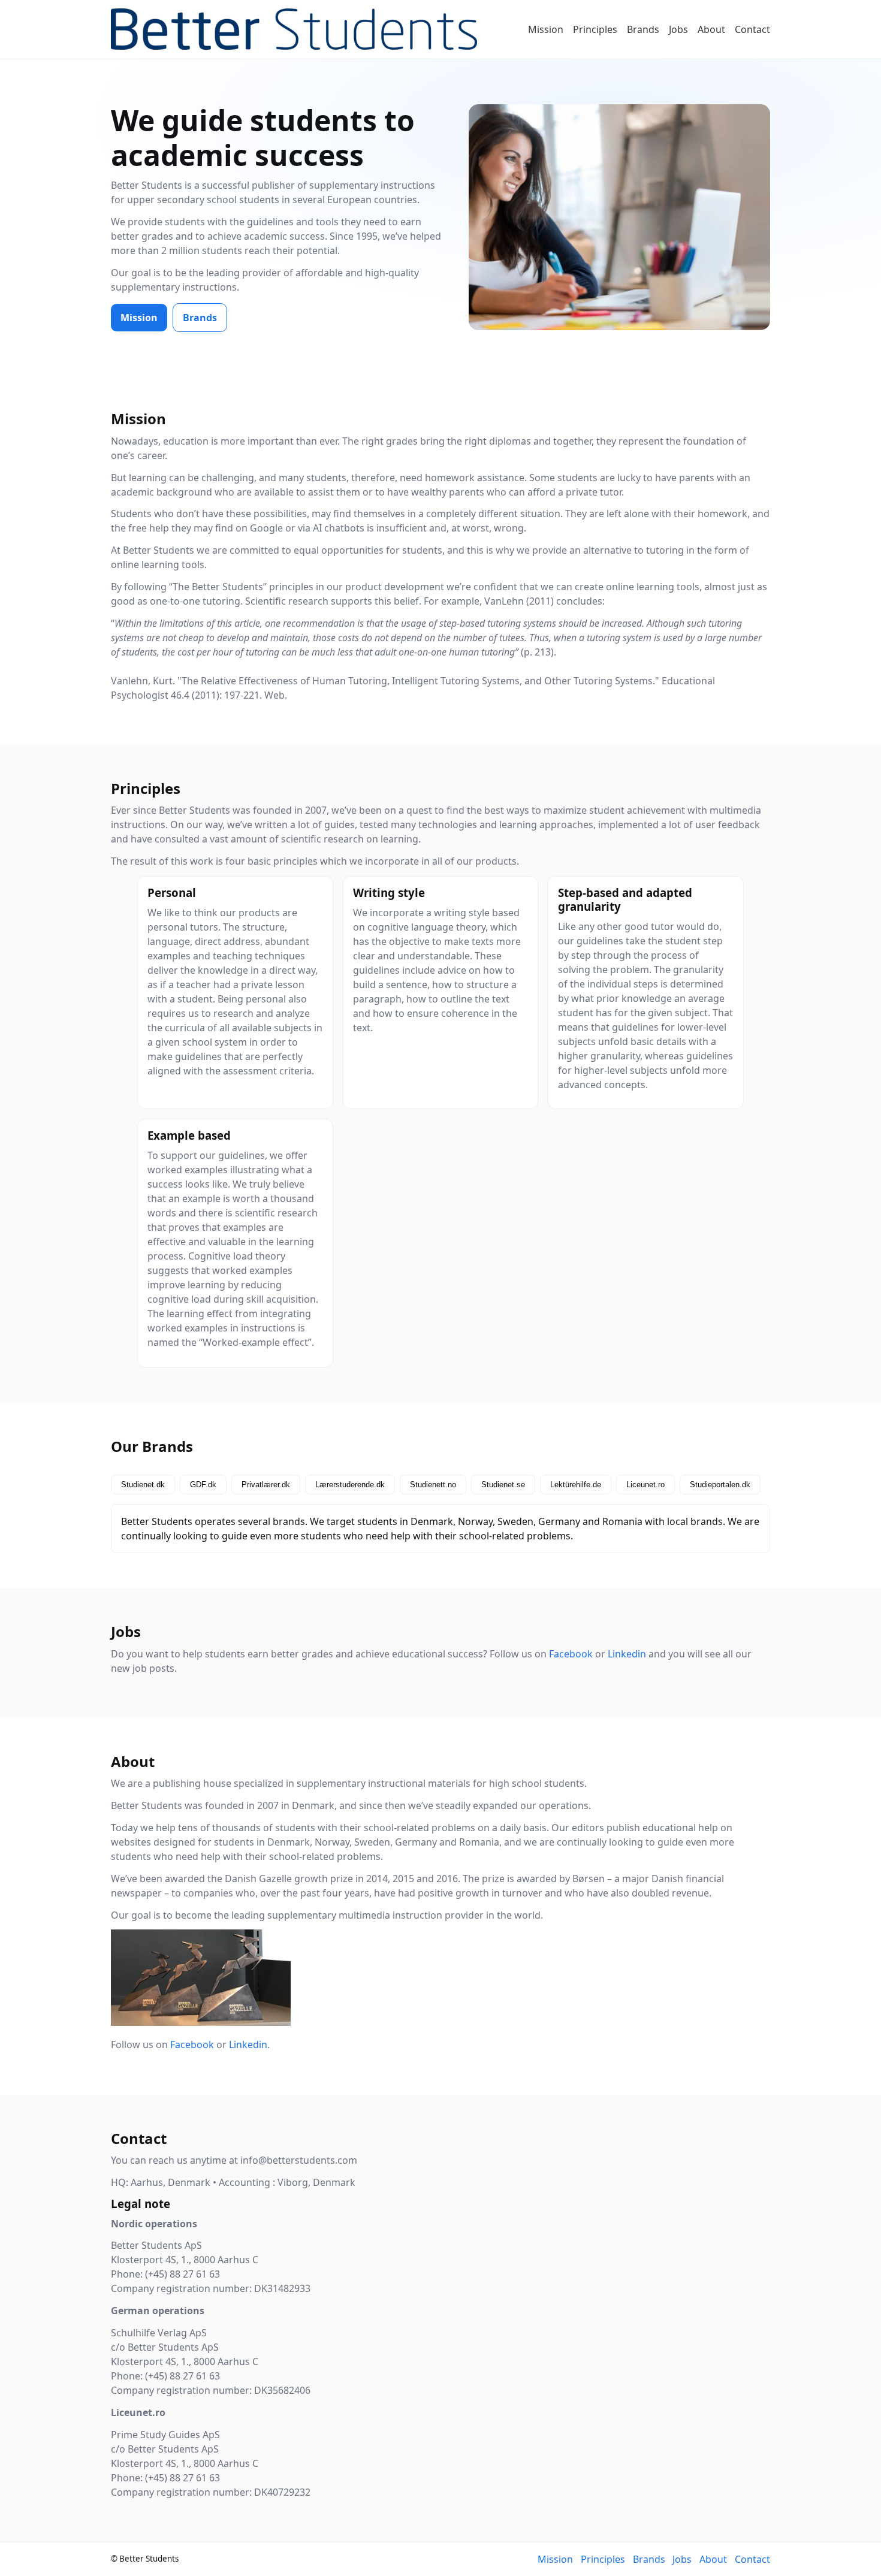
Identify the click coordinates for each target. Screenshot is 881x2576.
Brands (643, 29)
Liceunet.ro (645, 1485)
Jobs (678, 29)
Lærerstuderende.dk (350, 1485)
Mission (546, 29)
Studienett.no (433, 1485)
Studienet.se (503, 1485)
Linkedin (627, 1654)
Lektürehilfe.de (576, 1485)
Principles (595, 29)
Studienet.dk (143, 1485)
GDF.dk (203, 1485)
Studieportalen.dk (720, 1485)
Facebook (571, 1654)
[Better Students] (294, 29)
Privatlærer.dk (266, 1485)
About (711, 29)
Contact (752, 29)
